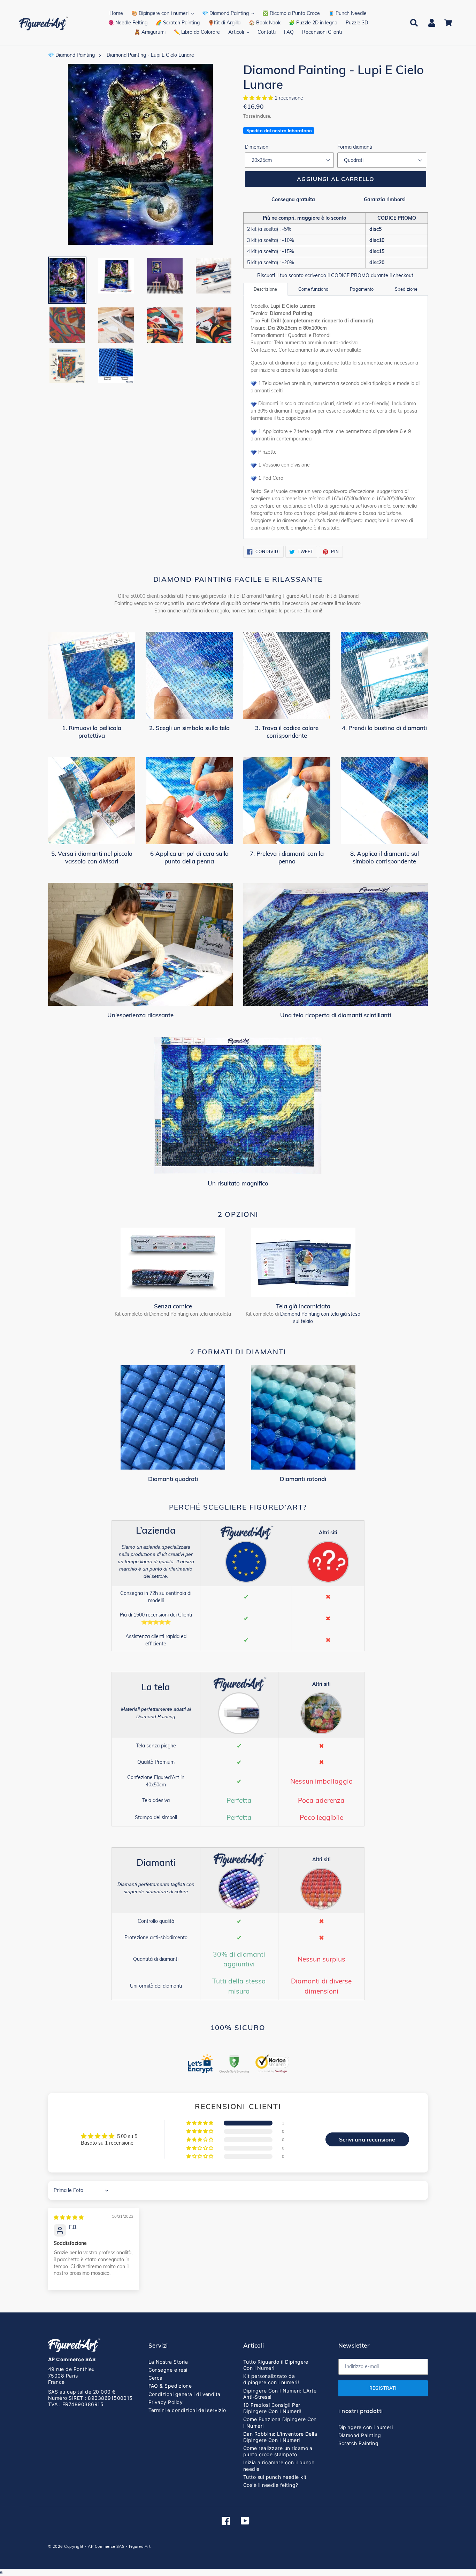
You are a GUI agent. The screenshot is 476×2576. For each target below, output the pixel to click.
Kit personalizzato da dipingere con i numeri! (271, 2379)
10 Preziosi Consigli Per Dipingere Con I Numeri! (272, 2408)
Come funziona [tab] (313, 289)
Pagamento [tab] (362, 289)
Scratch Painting (359, 2443)
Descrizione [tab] (265, 289)
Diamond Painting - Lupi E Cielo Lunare (150, 55)
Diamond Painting (360, 2435)
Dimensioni (257, 147)
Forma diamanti (355, 147)
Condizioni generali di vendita (185, 2394)
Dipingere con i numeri (366, 2427)
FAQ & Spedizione (170, 2386)
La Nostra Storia (168, 2362)
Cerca (156, 2378)
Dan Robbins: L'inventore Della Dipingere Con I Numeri (280, 2437)
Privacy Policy (166, 2402)
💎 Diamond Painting (71, 55)
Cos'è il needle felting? (271, 2485)
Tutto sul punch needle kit (275, 2477)
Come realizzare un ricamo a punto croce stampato (278, 2451)
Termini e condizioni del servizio (187, 2410)
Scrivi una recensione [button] (367, 2139)
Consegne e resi (168, 2370)
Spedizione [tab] (406, 289)
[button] (259, 98)
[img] (69, 2217)
